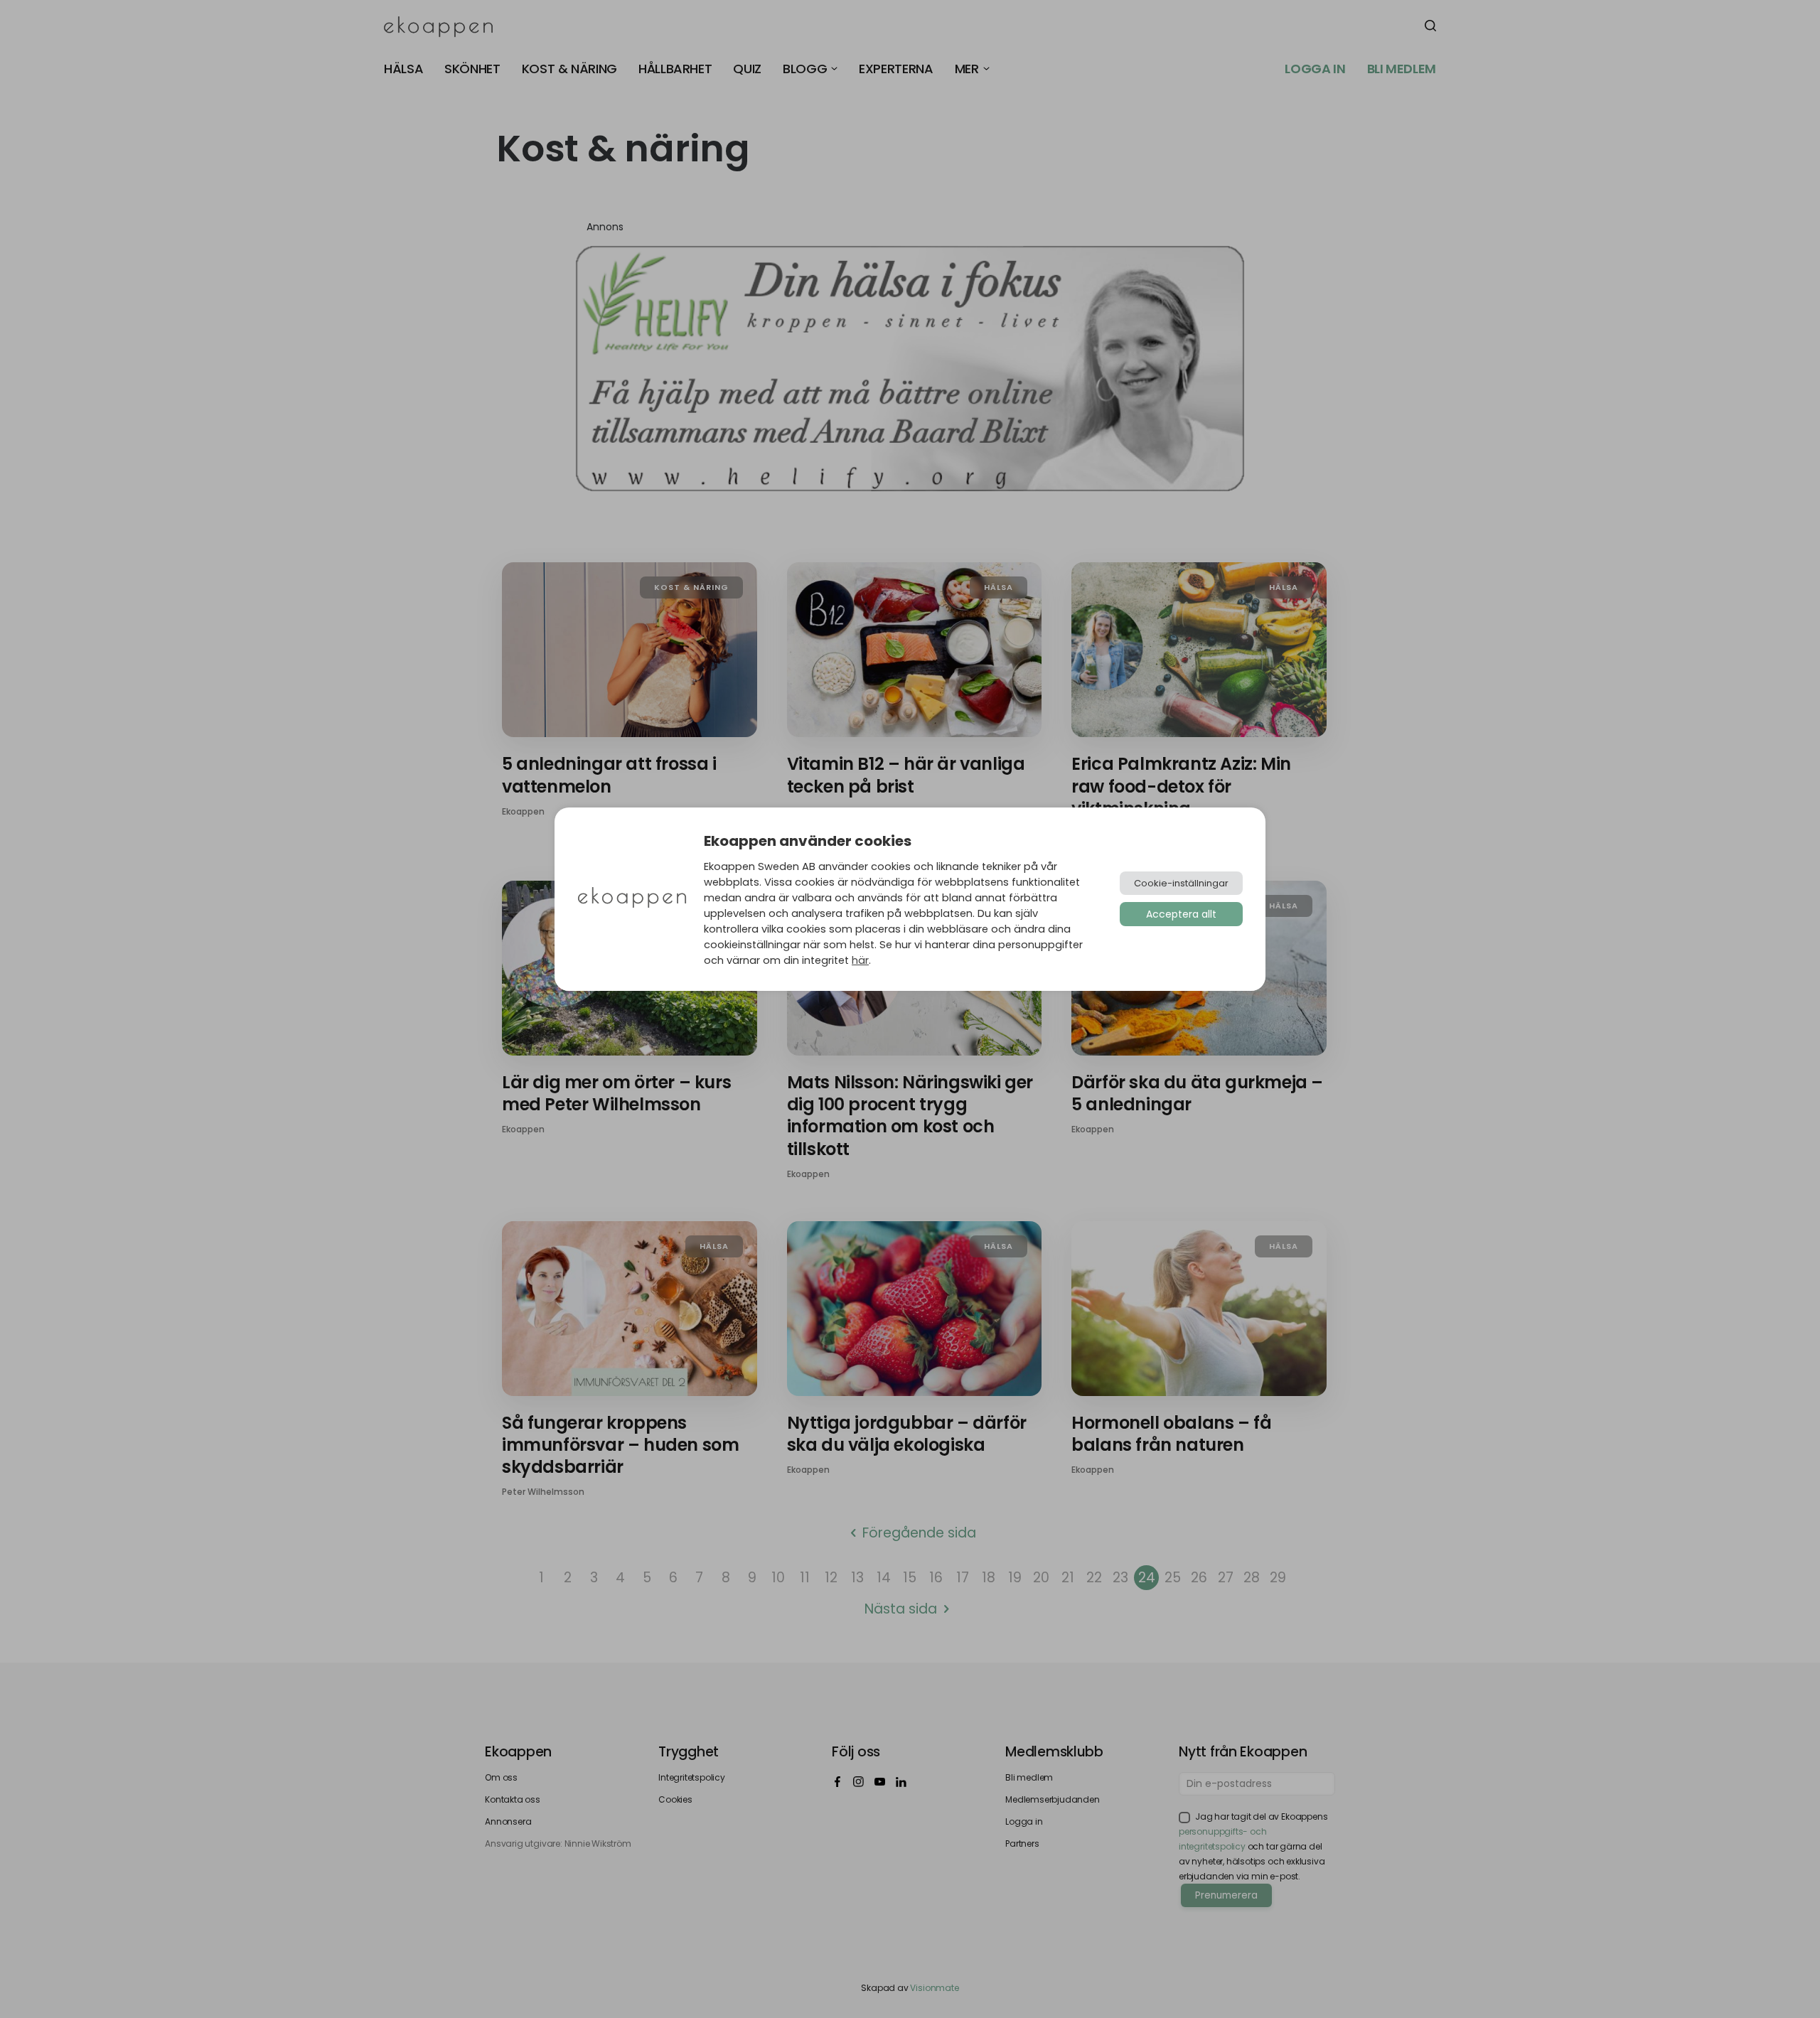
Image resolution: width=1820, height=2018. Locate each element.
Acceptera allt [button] (1181, 914)
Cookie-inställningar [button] (1181, 883)
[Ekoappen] (632, 899)
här (860, 960)
